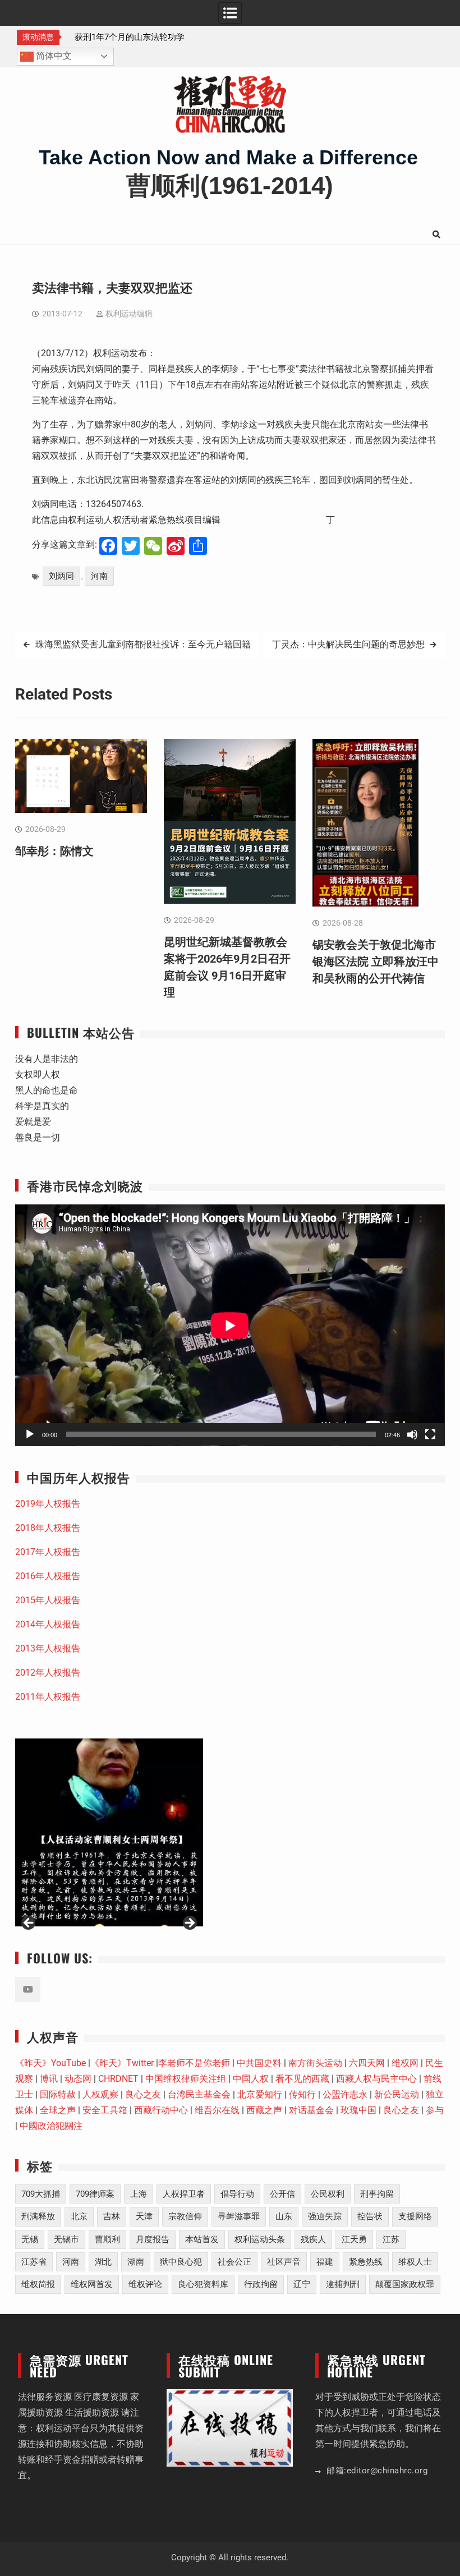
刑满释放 (38, 2216)
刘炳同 (61, 576)
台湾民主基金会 (199, 2094)
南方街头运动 (315, 2063)
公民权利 (328, 2194)
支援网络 (415, 2216)
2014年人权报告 (48, 1624)
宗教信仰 (185, 2216)
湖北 (103, 2262)
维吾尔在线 (217, 2110)
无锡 (30, 2239)
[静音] (412, 1434)
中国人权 (251, 2079)
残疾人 (313, 2239)
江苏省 (34, 2262)
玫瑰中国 (358, 2110)
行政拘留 (261, 2284)
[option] (130, 37)
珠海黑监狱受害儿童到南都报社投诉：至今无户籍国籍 (143, 644)
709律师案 (95, 2194)
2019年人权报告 (48, 1504)
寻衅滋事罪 (239, 2216)
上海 (139, 2194)
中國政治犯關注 (51, 2126)
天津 (144, 2216)
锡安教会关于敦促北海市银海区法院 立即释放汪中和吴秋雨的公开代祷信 (376, 962)
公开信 (282, 2194)
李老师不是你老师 (194, 2063)
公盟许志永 (345, 2094)
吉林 (112, 2216)
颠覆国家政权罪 (405, 2284)
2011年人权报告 (48, 1697)
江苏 (391, 2239)
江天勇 (354, 2239)
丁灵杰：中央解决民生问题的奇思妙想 (348, 644)
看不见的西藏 (302, 2079)
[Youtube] (28, 1990)
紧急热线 (366, 2262)
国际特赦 (58, 2094)
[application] (230, 1325)
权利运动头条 (260, 2239)
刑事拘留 (377, 2194)
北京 (79, 2216)
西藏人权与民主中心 (376, 2079)
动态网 (78, 2079)
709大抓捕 (41, 2194)
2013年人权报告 (48, 1648)
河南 (99, 576)
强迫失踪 (325, 2216)
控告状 (370, 2216)
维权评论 (145, 2284)
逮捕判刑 (343, 2284)
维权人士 (415, 2262)
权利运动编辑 (129, 314)
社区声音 (284, 2262)
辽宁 (302, 2284)
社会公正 (234, 2262)
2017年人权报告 (48, 1552)
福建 (325, 2262)
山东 (284, 2216)
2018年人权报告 (48, 1528)
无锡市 (66, 2239)
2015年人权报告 (48, 1600)
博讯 (49, 2079)
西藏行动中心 (161, 2110)
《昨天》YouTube (50, 2063)
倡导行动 (237, 2194)
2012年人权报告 (48, 1673)
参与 (435, 2110)
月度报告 (153, 2239)
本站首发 (202, 2239)
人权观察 (100, 2094)
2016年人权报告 (48, 1576)
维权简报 (38, 2284)
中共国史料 (259, 2063)
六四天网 (367, 2063)
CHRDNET (118, 2079)
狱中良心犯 (181, 2262)
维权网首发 (92, 2284)
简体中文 (53, 56)
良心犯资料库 (203, 2284)
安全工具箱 (105, 2110)
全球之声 (58, 2110)
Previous (29, 1924)
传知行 (302, 2094)
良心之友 (143, 2094)
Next (189, 1924)
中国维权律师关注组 (186, 2079)
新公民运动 (397, 2094)
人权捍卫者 (184, 2194)
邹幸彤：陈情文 (100, 37)
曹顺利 (107, 2239)
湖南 (136, 2262)
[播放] (30, 1434)
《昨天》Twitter (122, 2063)
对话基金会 (311, 2110)
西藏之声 (264, 2110)
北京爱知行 (260, 2094)
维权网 (405, 2063)
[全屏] (430, 1434)
